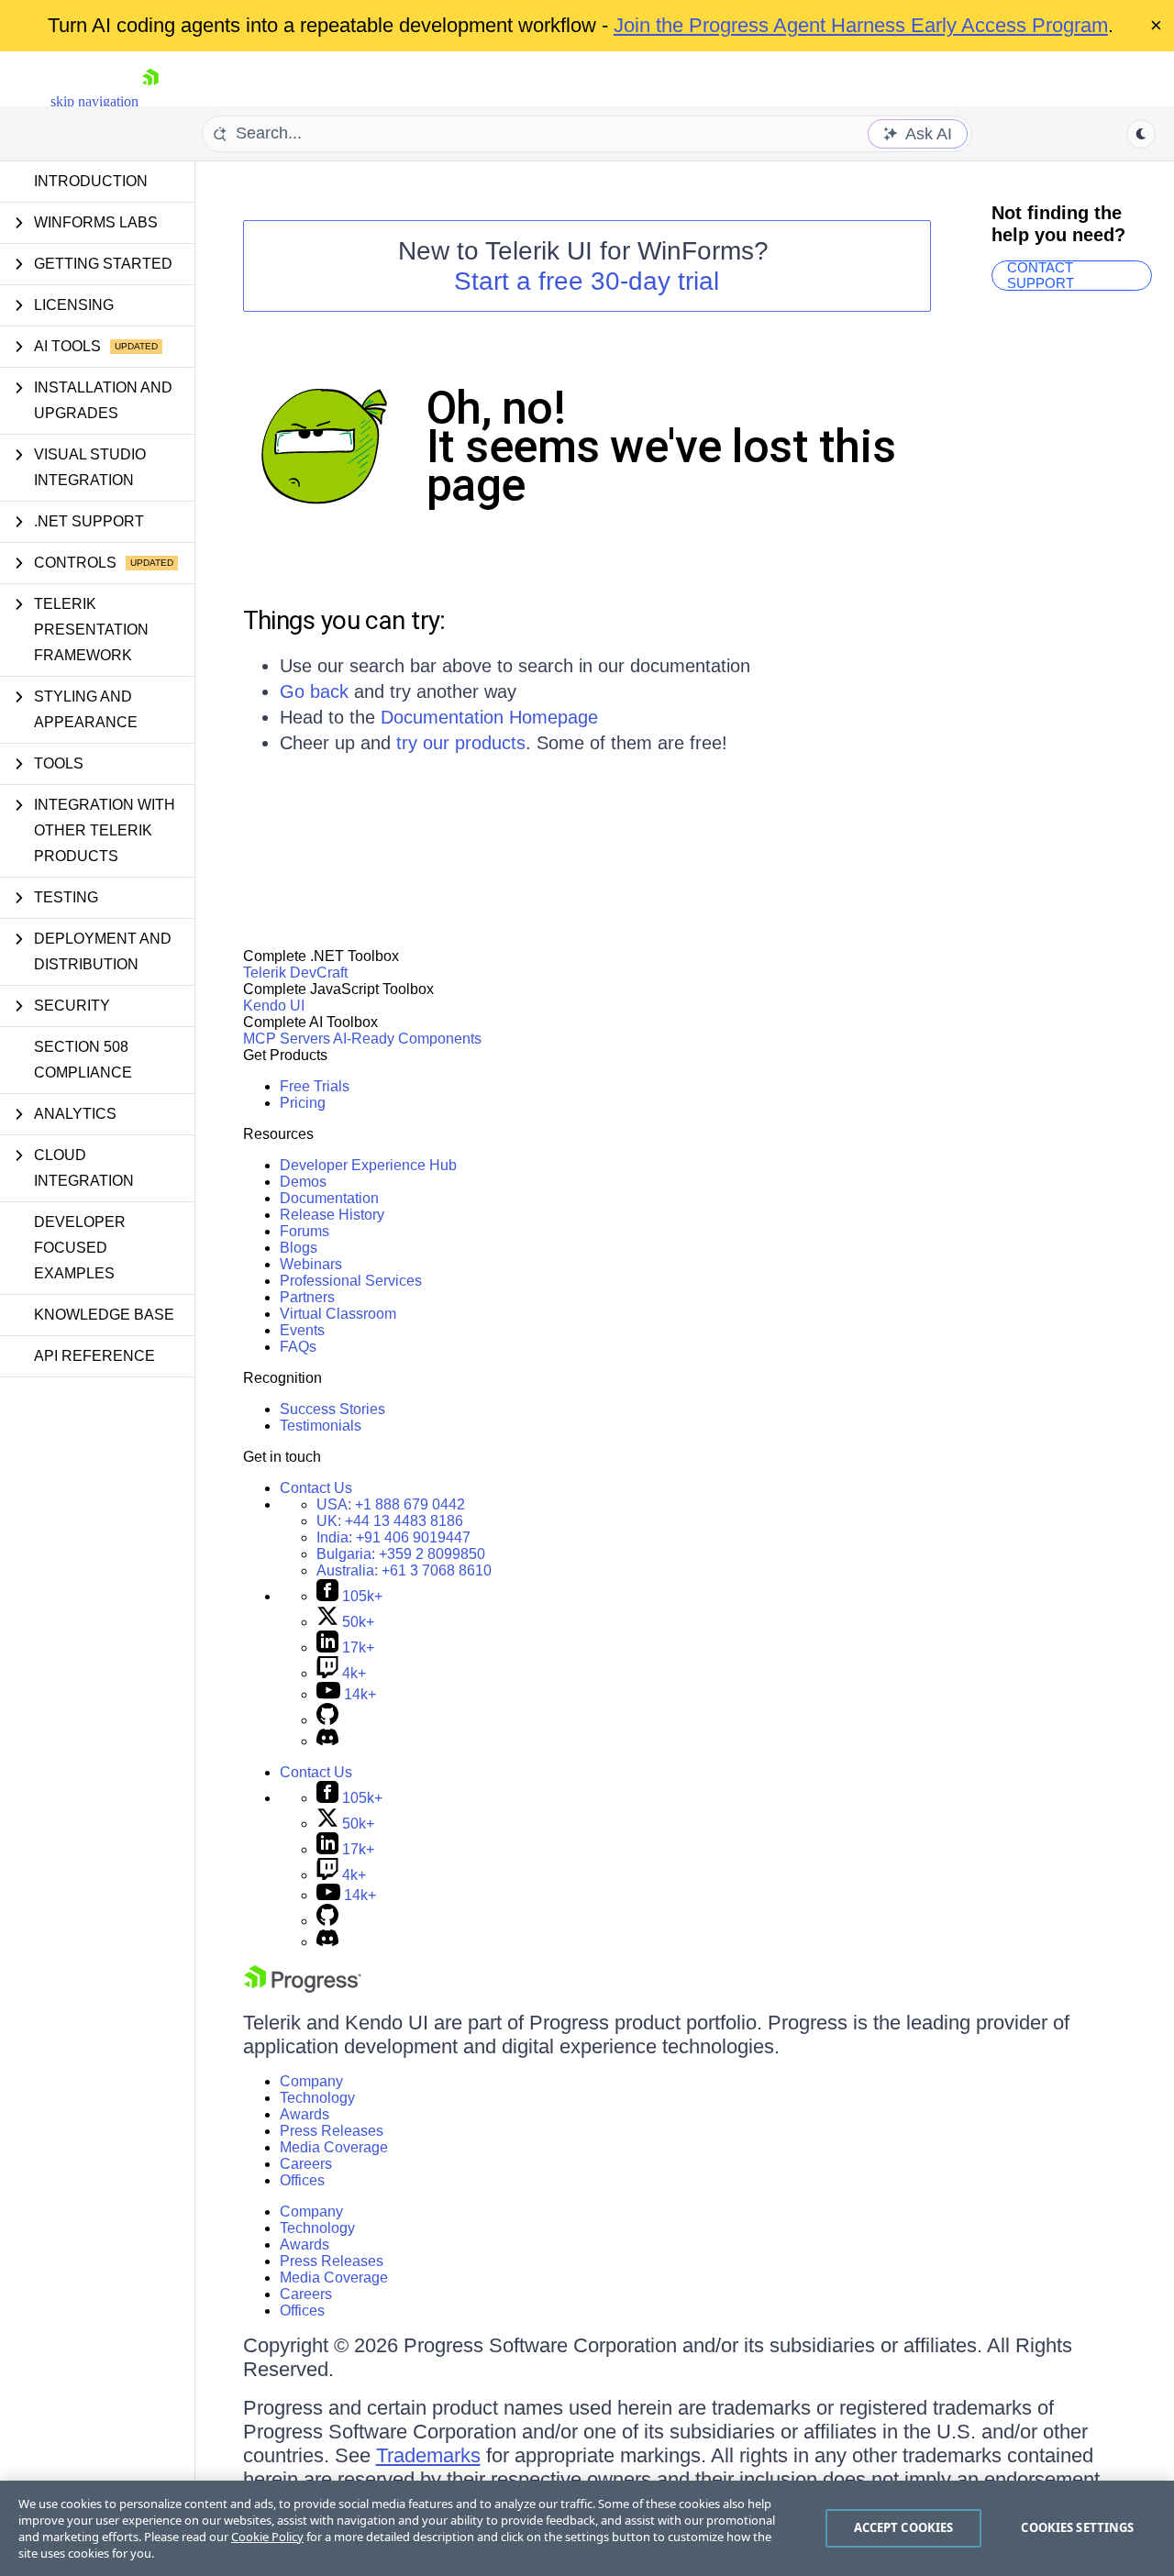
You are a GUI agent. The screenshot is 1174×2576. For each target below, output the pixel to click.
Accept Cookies (904, 2527)
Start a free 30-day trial (587, 281)
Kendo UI (274, 1006)
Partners (307, 1297)
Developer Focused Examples (80, 1248)
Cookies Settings (1077, 2527)
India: (393, 1537)
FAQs (298, 1347)
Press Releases (332, 2131)
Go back (314, 691)
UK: (390, 1521)
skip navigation (94, 101)
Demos (303, 1182)
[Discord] (327, 1741)
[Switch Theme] (1141, 134)
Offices (302, 2180)
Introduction (91, 181)
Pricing (303, 1103)
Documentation (329, 1198)
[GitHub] (327, 1720)
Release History (332, 1215)
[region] (587, 2528)
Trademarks (428, 2455)
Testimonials (321, 1426)
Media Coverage (334, 2147)
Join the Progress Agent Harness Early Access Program (861, 25)
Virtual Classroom (338, 1314)
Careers (306, 2164)
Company (311, 2081)
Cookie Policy (267, 2537)
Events (302, 1330)
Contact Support (1041, 276)
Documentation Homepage (489, 717)
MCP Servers (287, 1039)
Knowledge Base (104, 1315)
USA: (391, 1504)
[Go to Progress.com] (303, 1988)
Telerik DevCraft (295, 973)
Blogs (299, 1248)
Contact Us (316, 1488)
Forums (305, 1231)
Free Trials (315, 1086)
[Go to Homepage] (150, 101)
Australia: (404, 1570)
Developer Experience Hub (368, 1165)
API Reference (94, 1356)
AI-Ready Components (407, 1039)
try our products (461, 743)
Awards (305, 2114)
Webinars (311, 1264)
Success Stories (332, 1409)
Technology (317, 2098)
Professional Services (351, 1281)
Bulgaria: (401, 1554)
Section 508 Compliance (83, 1060)
